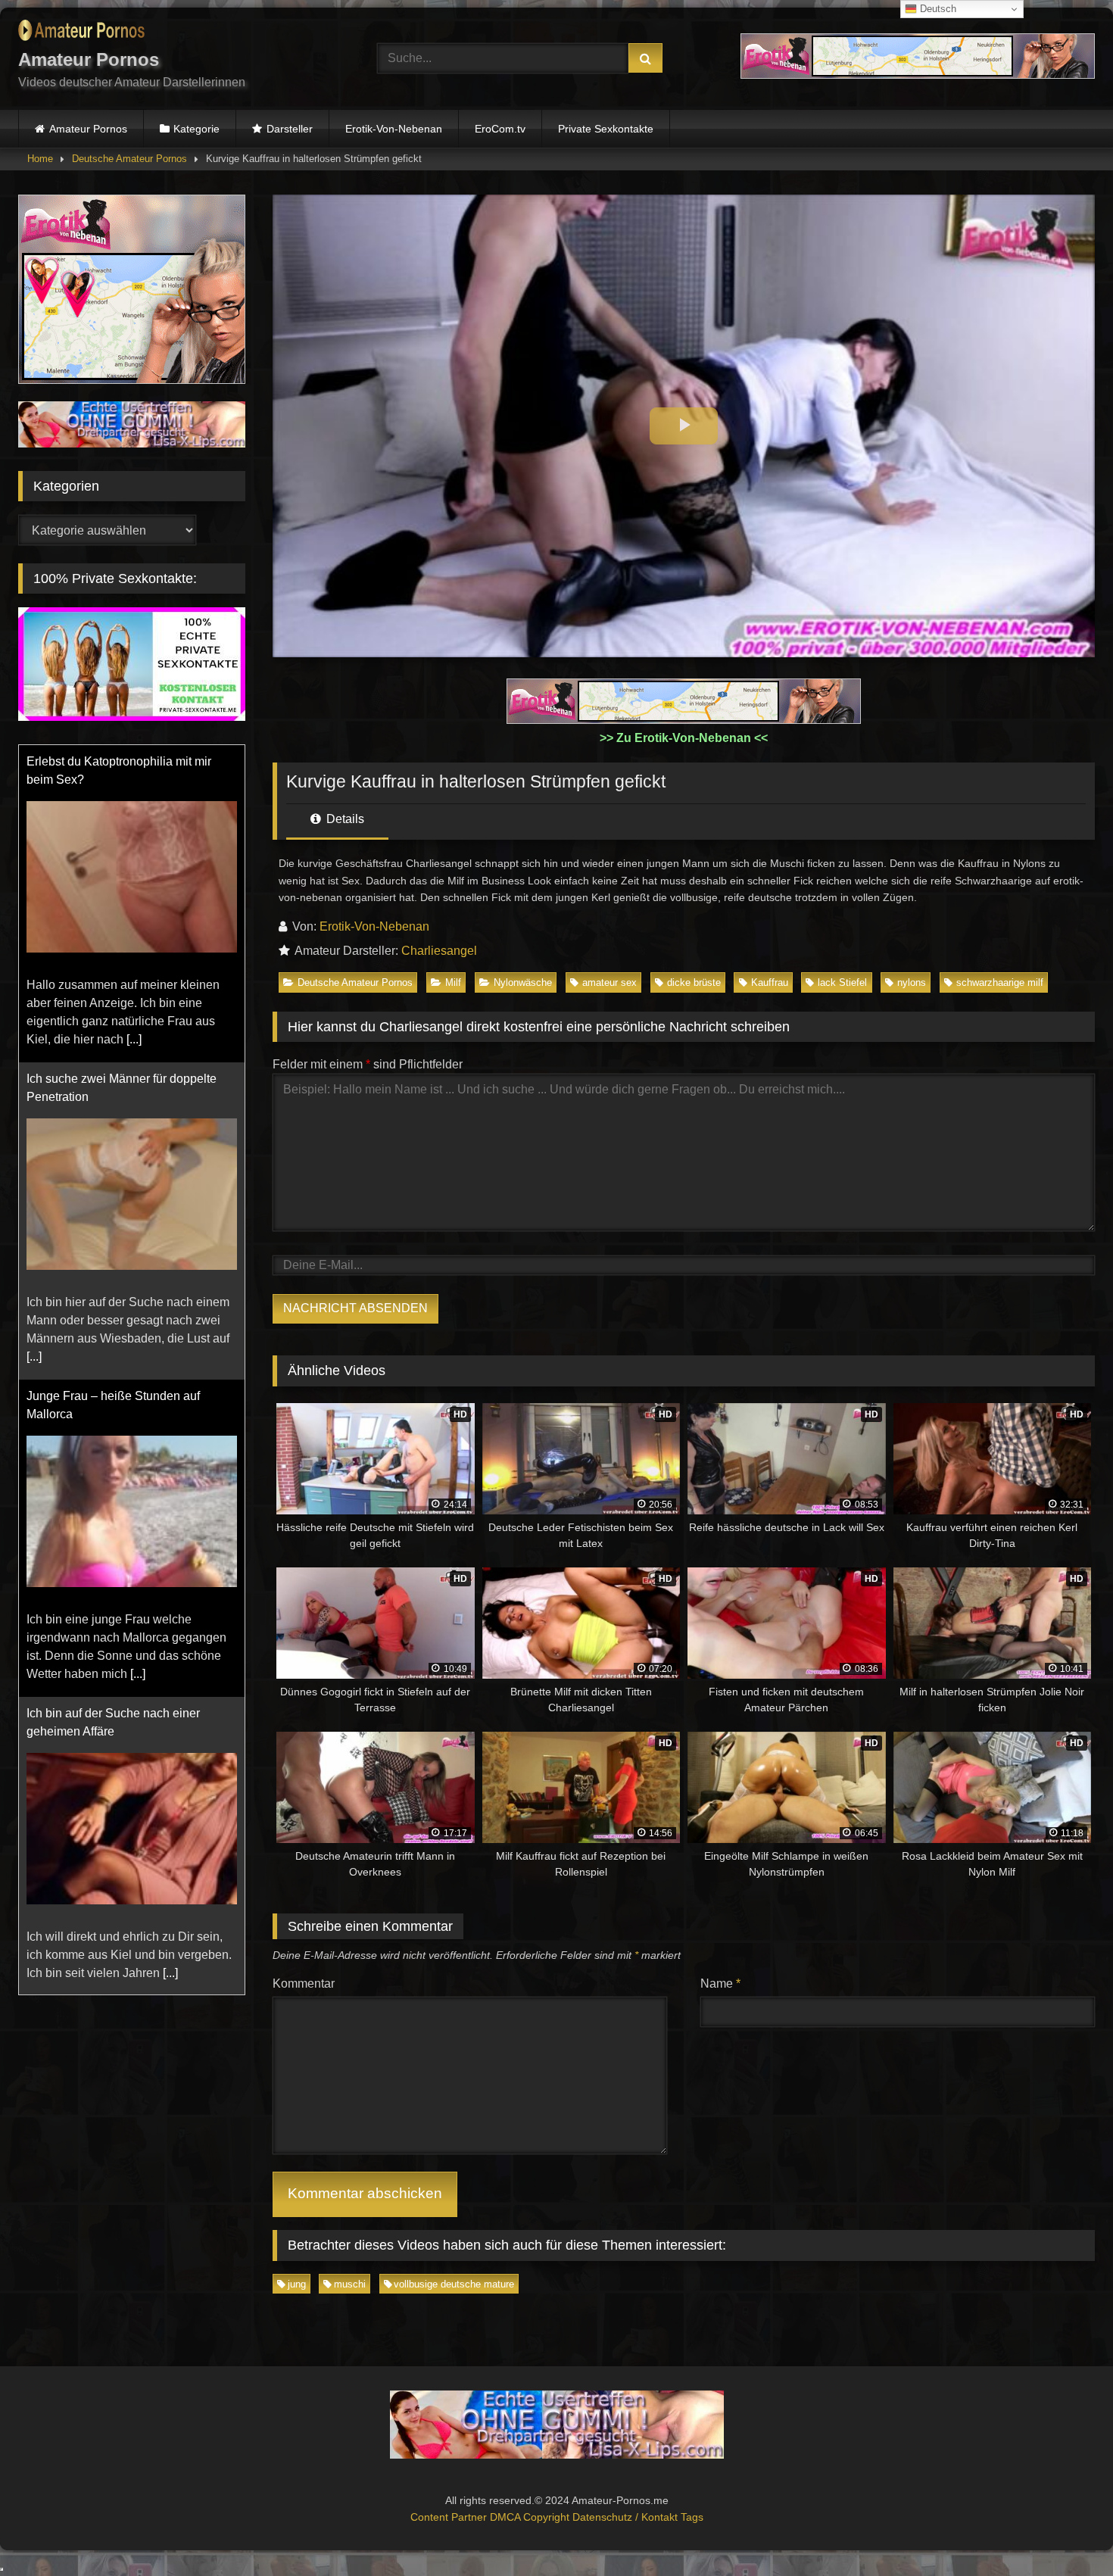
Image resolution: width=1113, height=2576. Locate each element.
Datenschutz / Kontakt (627, 2517)
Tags (692, 2517)
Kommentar (304, 1983)
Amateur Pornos (88, 129)
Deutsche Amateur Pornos (129, 159)
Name (720, 1983)
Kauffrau (770, 982)
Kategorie (196, 129)
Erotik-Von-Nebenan (394, 129)
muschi (350, 2284)
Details (344, 819)
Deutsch (937, 9)
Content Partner (450, 2517)
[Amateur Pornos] (81, 33)
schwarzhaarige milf (1000, 982)
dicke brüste (694, 982)
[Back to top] (1066, 2531)
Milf (453, 982)
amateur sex (609, 982)
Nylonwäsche (523, 982)
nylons (912, 982)
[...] (134, 1039)
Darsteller (290, 129)
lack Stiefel (842, 982)
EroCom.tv (500, 129)
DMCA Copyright (531, 2517)
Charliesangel (439, 951)
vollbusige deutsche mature (454, 2284)
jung (297, 2284)
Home (40, 159)
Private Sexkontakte (606, 129)
